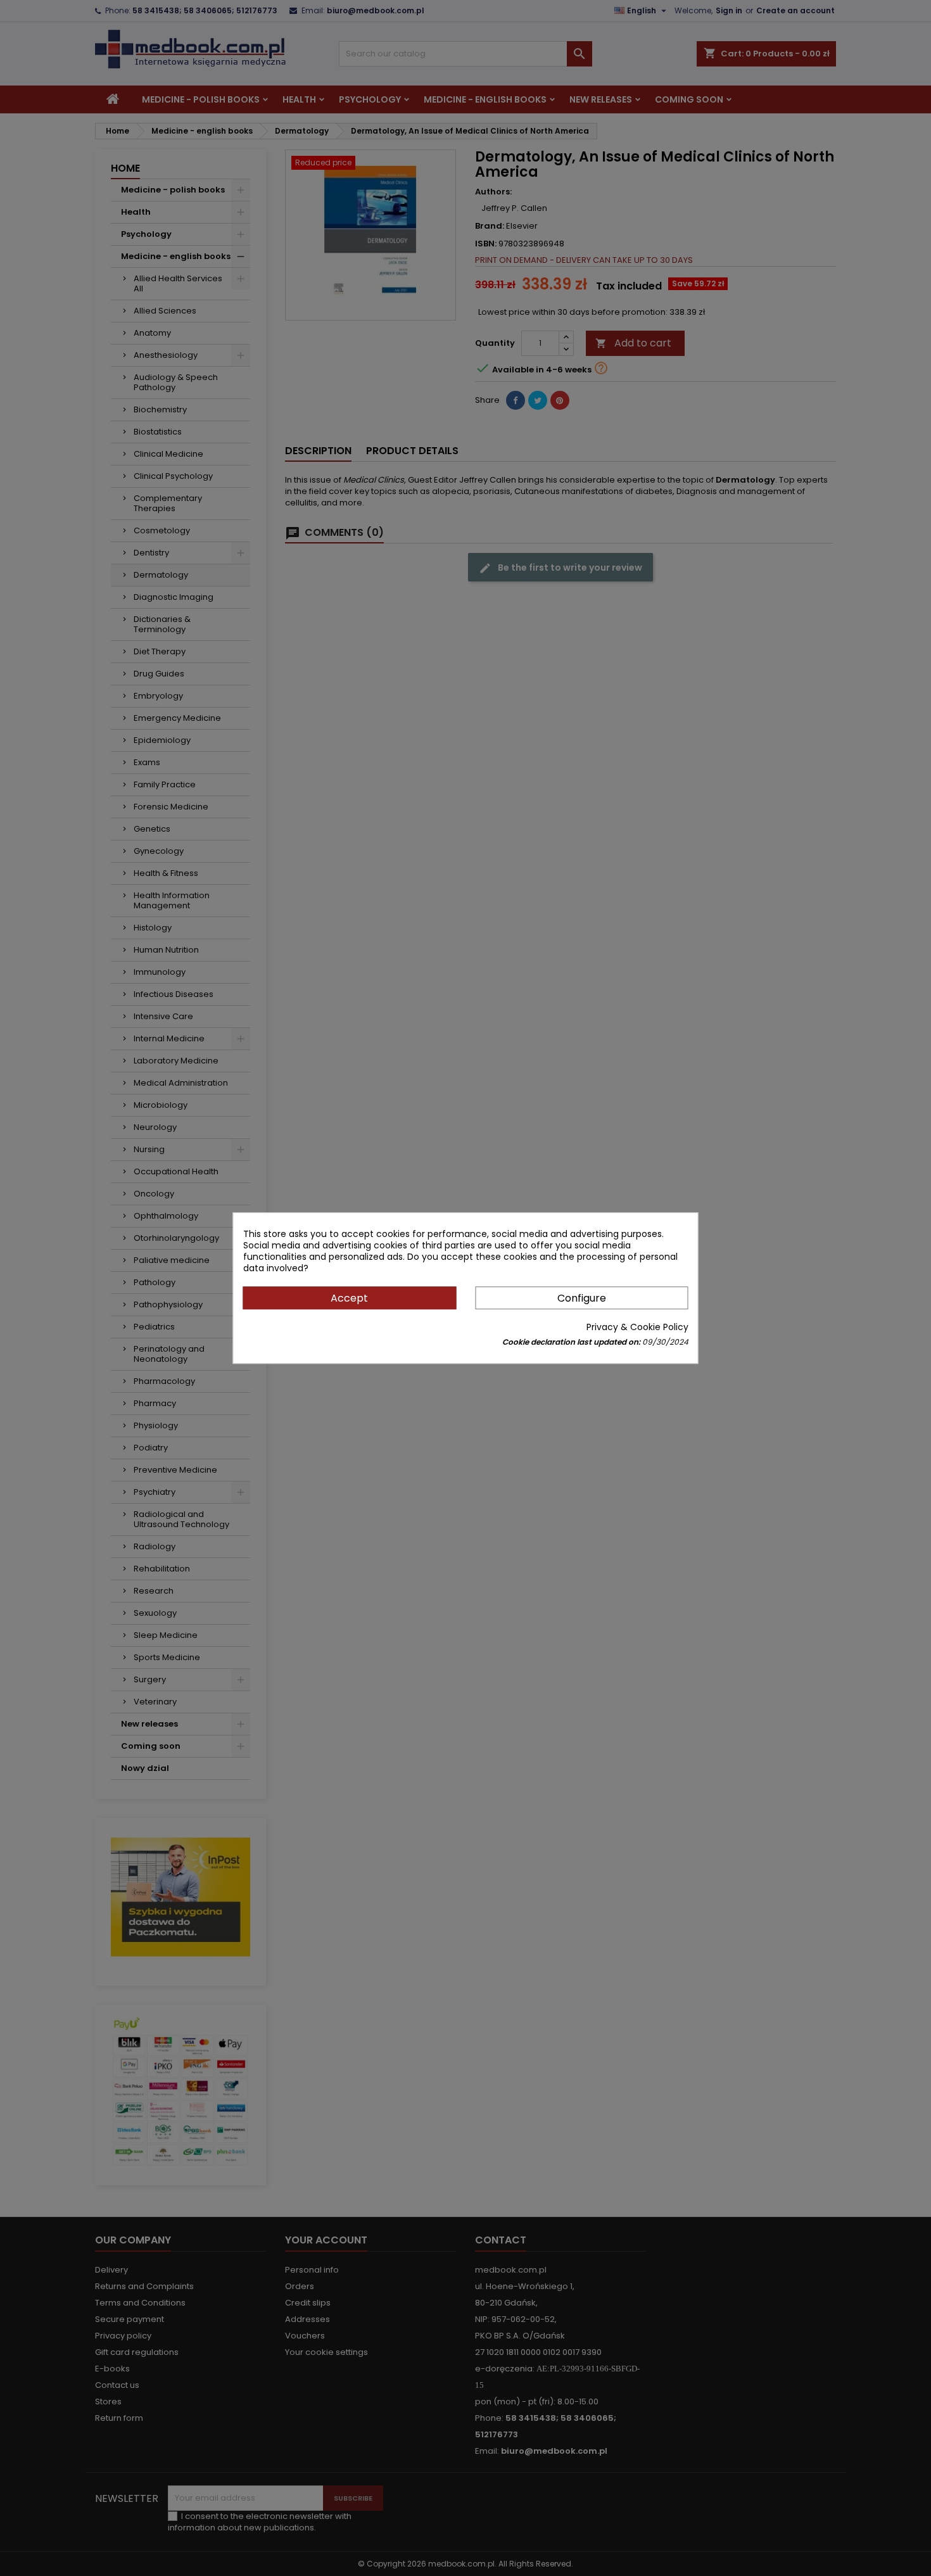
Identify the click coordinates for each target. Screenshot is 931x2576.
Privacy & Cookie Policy (637, 1327)
